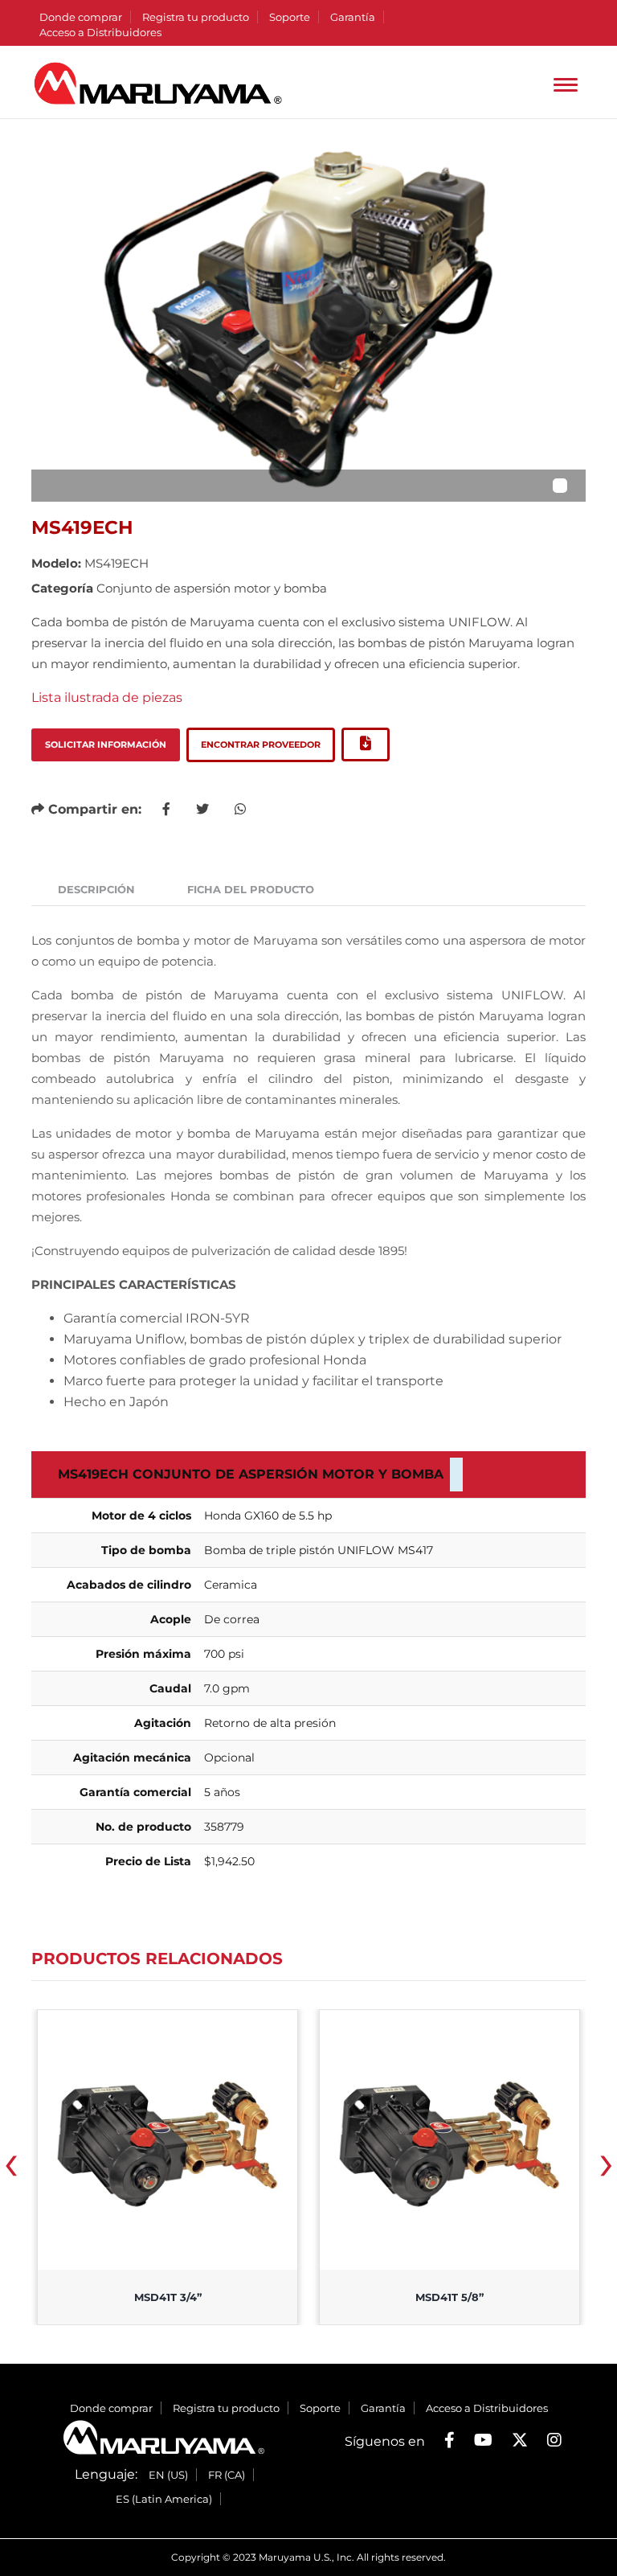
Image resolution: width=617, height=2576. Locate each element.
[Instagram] (554, 2440)
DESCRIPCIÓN (96, 889)
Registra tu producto (196, 17)
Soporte (290, 17)
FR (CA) (227, 2475)
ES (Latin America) (164, 2499)
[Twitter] (520, 2440)
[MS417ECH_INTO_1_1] (308, 320)
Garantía (353, 17)
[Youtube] (483, 2440)
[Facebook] (449, 2440)
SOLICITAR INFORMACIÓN (106, 744)
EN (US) (168, 2475)
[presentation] (11, 2168)
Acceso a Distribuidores (100, 32)
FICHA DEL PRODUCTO (251, 889)
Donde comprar (81, 17)
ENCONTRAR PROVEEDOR (261, 744)
